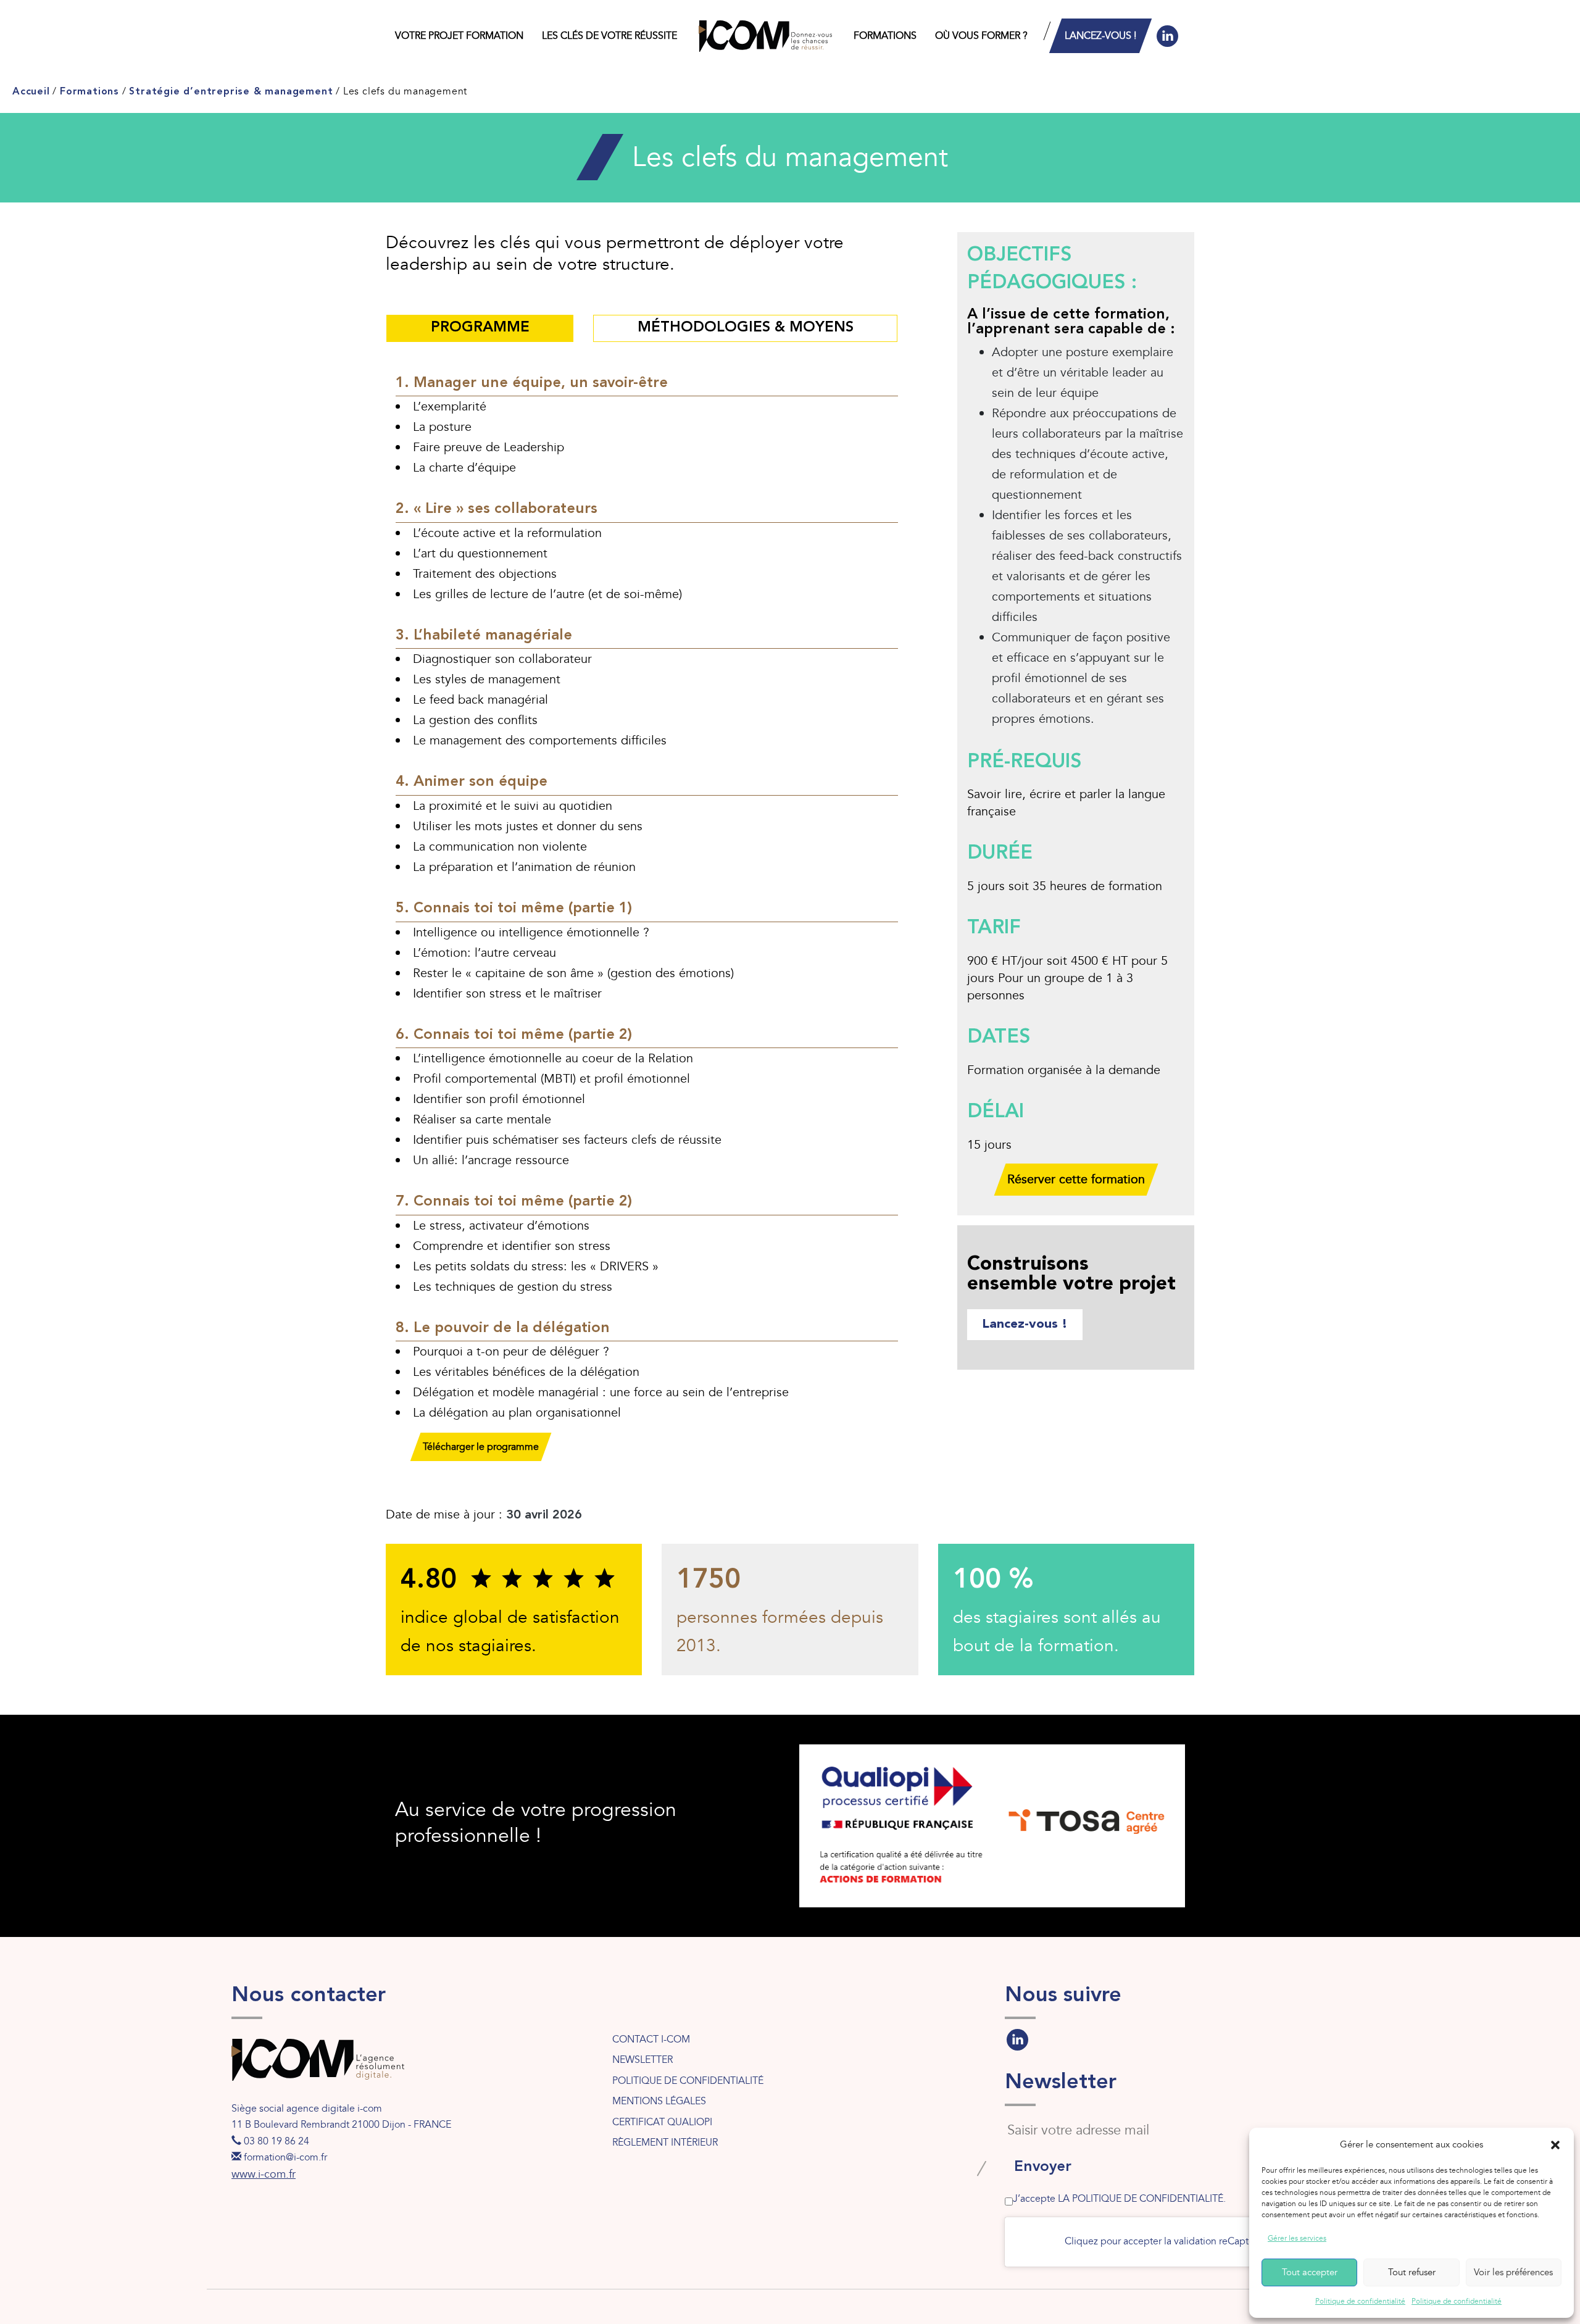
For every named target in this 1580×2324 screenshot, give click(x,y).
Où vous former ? (981, 36)
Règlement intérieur (665, 2143)
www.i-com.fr (264, 2174)
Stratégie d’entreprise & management (231, 92)
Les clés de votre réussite (609, 36)
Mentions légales (659, 2101)
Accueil (31, 92)
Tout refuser (1412, 2272)
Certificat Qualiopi (662, 2122)
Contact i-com (651, 2039)
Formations (885, 36)
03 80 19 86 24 (276, 2141)
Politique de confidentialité (1360, 2301)
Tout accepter (1310, 2272)
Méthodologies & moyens (746, 328)
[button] (1555, 2145)
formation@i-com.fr (285, 2157)
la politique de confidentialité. (1142, 2199)
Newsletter (642, 2060)
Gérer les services (1297, 2238)
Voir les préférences (1513, 2272)
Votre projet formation (459, 36)
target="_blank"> (1017, 2037)
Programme (480, 328)
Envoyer (1043, 2167)
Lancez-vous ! (1100, 36)
